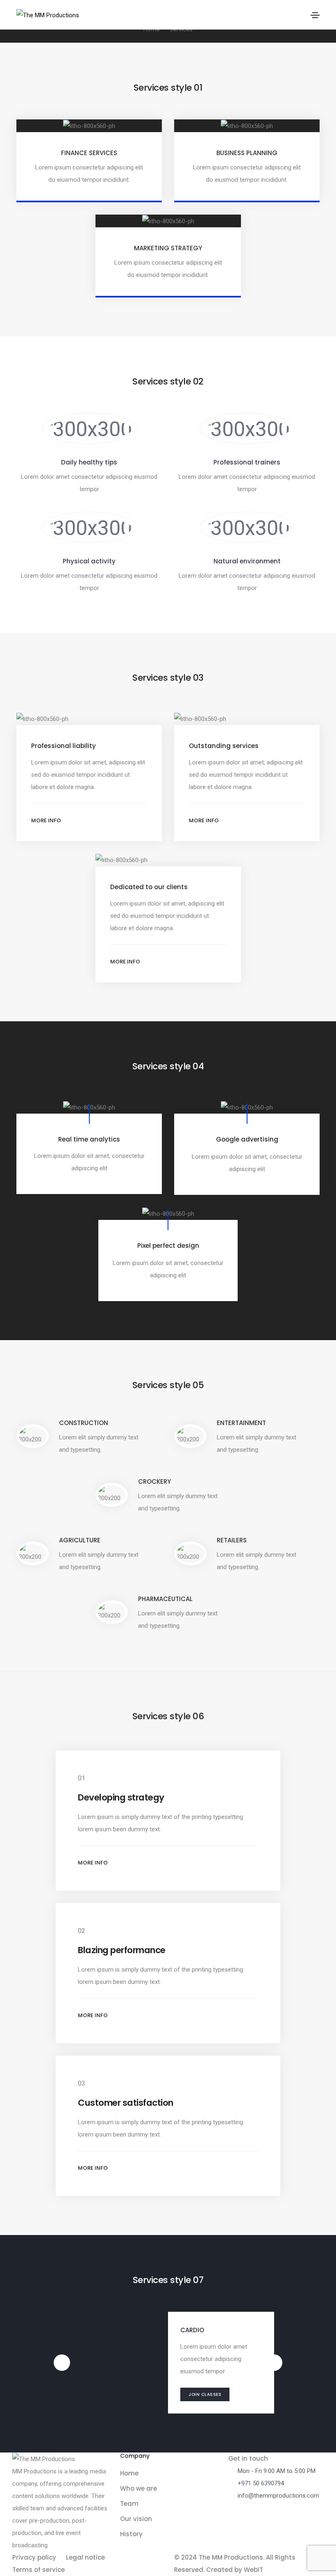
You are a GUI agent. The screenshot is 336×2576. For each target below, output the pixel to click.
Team (129, 2504)
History (131, 2534)
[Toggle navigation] (315, 15)
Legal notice (85, 2557)
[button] (89, 821)
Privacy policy (34, 2557)
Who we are (138, 2488)
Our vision (136, 2519)
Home (129, 2473)
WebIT (253, 2570)
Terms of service (39, 2570)
